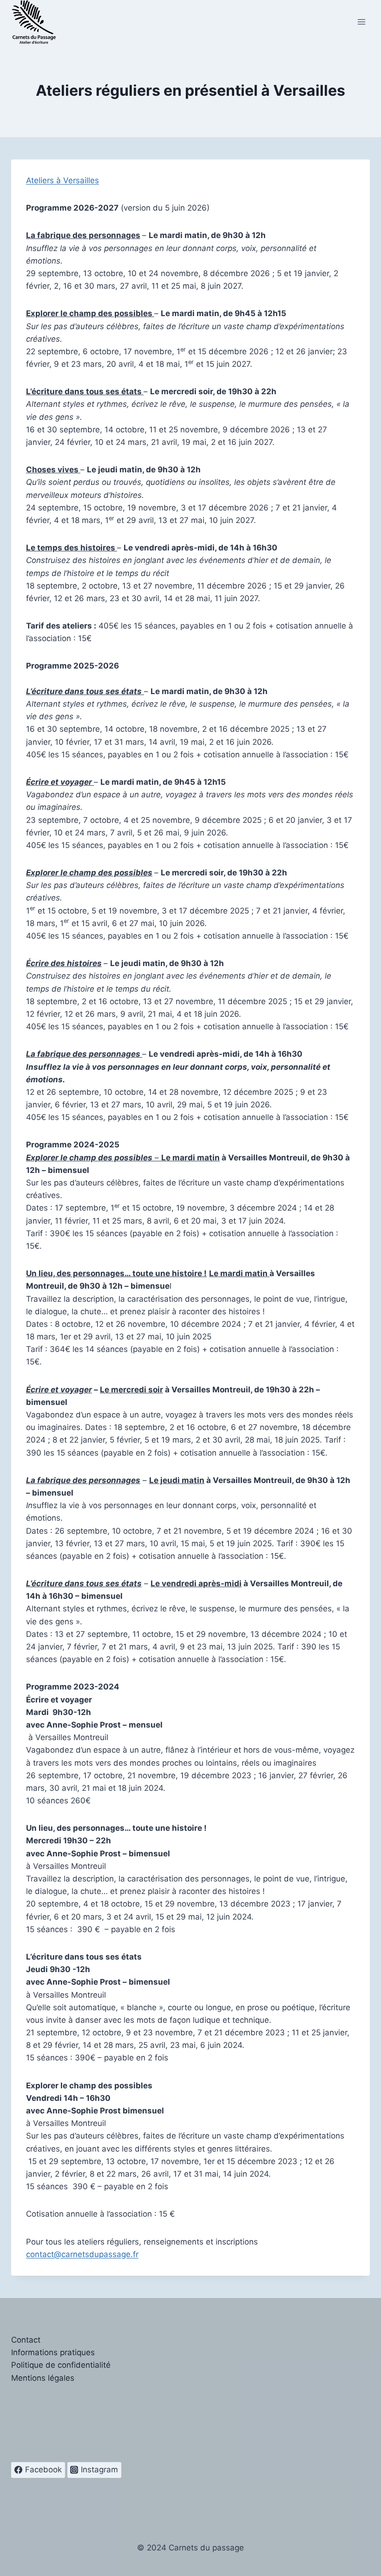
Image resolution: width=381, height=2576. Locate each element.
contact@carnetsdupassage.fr (82, 2254)
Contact (26, 2340)
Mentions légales (43, 2378)
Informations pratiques (53, 2352)
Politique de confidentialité (61, 2365)
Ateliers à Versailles (62, 180)
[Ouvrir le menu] (361, 22)
